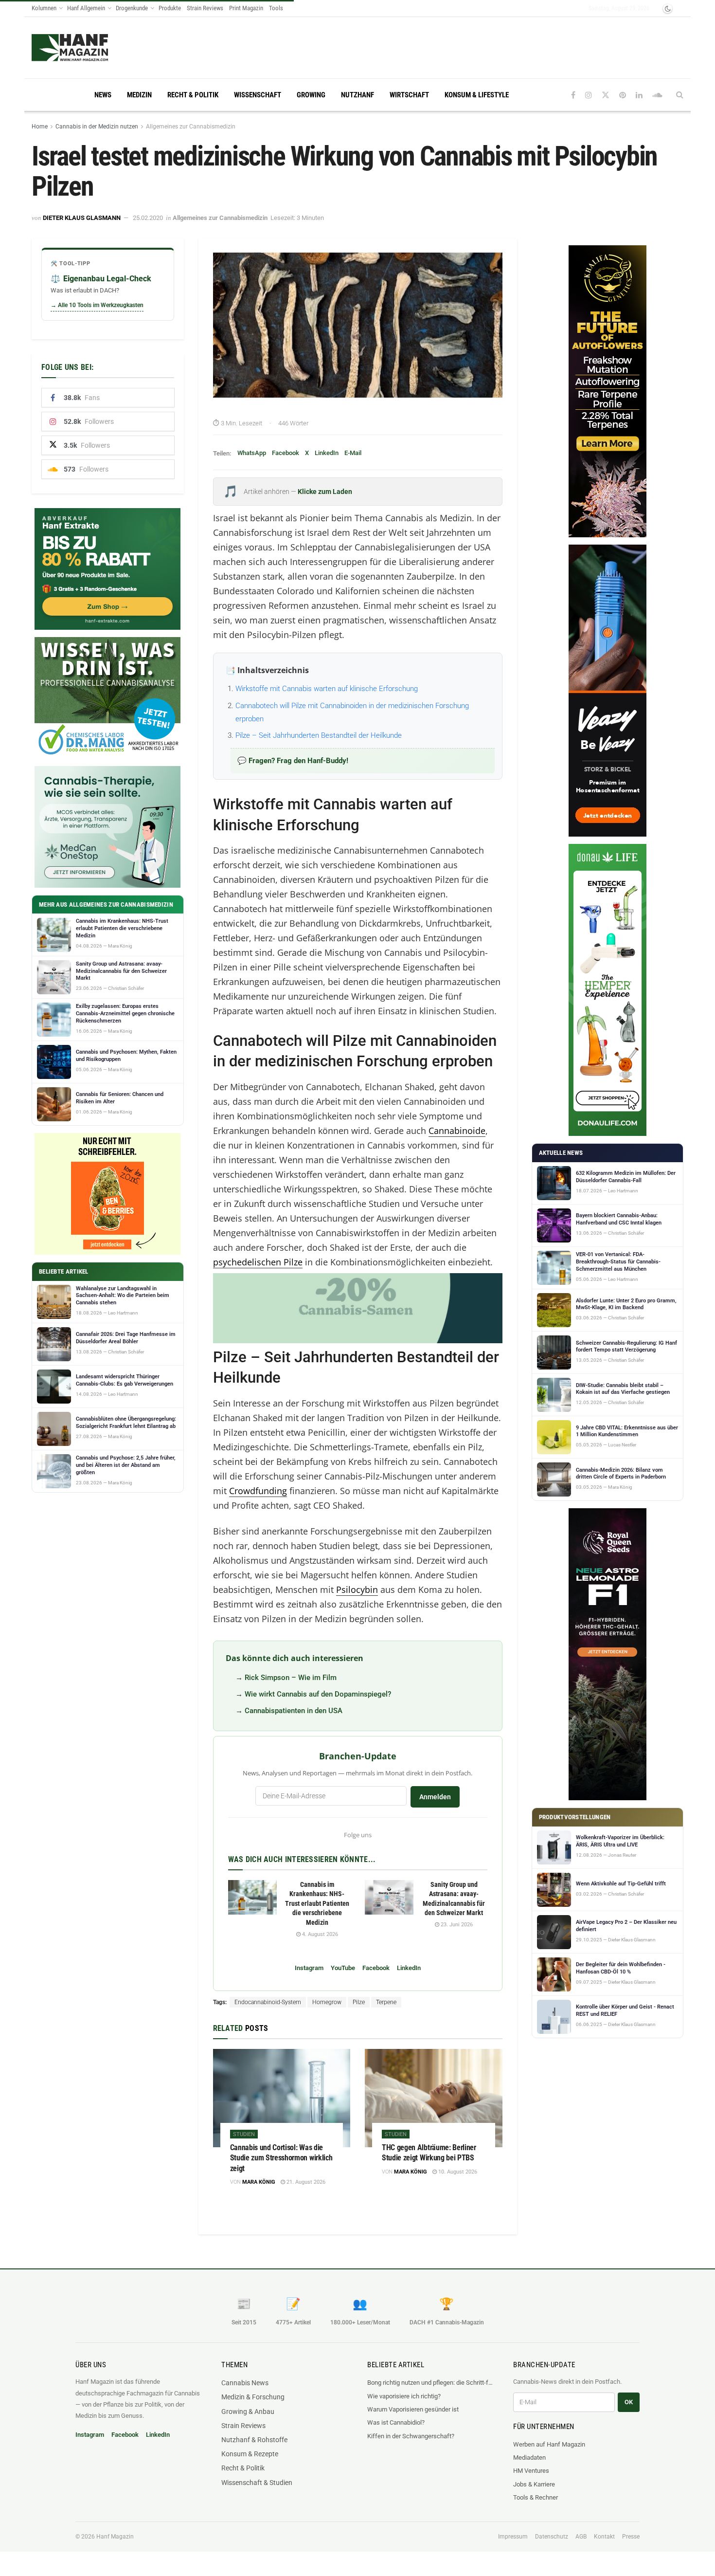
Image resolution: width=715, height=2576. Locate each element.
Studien (244, 2134)
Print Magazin (246, 8)
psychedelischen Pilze (258, 1262)
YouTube (343, 1968)
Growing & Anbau (248, 2412)
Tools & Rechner (536, 2497)
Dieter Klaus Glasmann (82, 218)
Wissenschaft (258, 95)
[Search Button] (680, 95)
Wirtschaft (409, 95)
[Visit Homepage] (70, 48)
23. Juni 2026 (456, 1925)
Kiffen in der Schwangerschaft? (411, 2436)
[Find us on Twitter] (606, 95)
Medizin (139, 95)
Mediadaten (529, 2457)
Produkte (170, 8)
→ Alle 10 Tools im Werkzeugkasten (97, 305)
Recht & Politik (193, 95)
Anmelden (435, 1797)
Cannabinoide (457, 1131)
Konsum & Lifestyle (477, 95)
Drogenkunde (132, 8)
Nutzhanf (357, 95)
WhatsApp (252, 453)
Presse (631, 2537)
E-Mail (353, 453)
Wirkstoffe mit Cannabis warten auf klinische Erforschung (327, 689)
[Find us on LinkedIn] (639, 95)
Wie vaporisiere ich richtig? (404, 2396)
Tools (276, 8)
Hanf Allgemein (86, 8)
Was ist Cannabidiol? (396, 2422)
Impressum (513, 2537)
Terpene (386, 2002)
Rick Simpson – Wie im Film (291, 1678)
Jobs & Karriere (534, 2484)
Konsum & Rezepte (250, 2454)
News (103, 95)
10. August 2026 (457, 2172)
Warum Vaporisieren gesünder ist (413, 2409)
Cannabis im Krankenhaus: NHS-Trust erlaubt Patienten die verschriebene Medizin (317, 1903)
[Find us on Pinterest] (623, 95)
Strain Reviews (205, 8)
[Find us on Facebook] (573, 95)
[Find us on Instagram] (589, 95)
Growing (311, 95)
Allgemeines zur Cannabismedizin (191, 127)
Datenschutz (552, 2537)
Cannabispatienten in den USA (294, 1711)
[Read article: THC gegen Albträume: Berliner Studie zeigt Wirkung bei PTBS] (434, 2098)
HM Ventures (531, 2471)
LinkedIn (327, 453)
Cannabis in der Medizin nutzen (97, 127)
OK (629, 2402)
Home (40, 127)
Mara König (259, 2182)
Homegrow (327, 2002)
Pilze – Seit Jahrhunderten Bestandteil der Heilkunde (319, 735)
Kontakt (604, 2537)
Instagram (309, 1968)
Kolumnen (44, 8)
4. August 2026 (319, 1934)
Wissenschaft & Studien (257, 2483)
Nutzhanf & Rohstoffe (254, 2440)
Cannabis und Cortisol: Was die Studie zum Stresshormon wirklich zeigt (281, 2158)
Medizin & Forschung (253, 2397)
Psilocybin (357, 1589)
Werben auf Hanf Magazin (549, 2444)
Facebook (286, 453)
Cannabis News (245, 2383)
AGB (581, 2537)
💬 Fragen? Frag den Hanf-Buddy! (293, 761)
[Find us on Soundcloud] (657, 95)
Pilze (359, 2002)
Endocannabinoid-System (268, 2002)
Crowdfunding (258, 1491)
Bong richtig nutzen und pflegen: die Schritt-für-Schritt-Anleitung (430, 2383)
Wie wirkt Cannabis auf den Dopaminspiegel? (318, 1694)
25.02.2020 (148, 218)
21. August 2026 (305, 2182)
